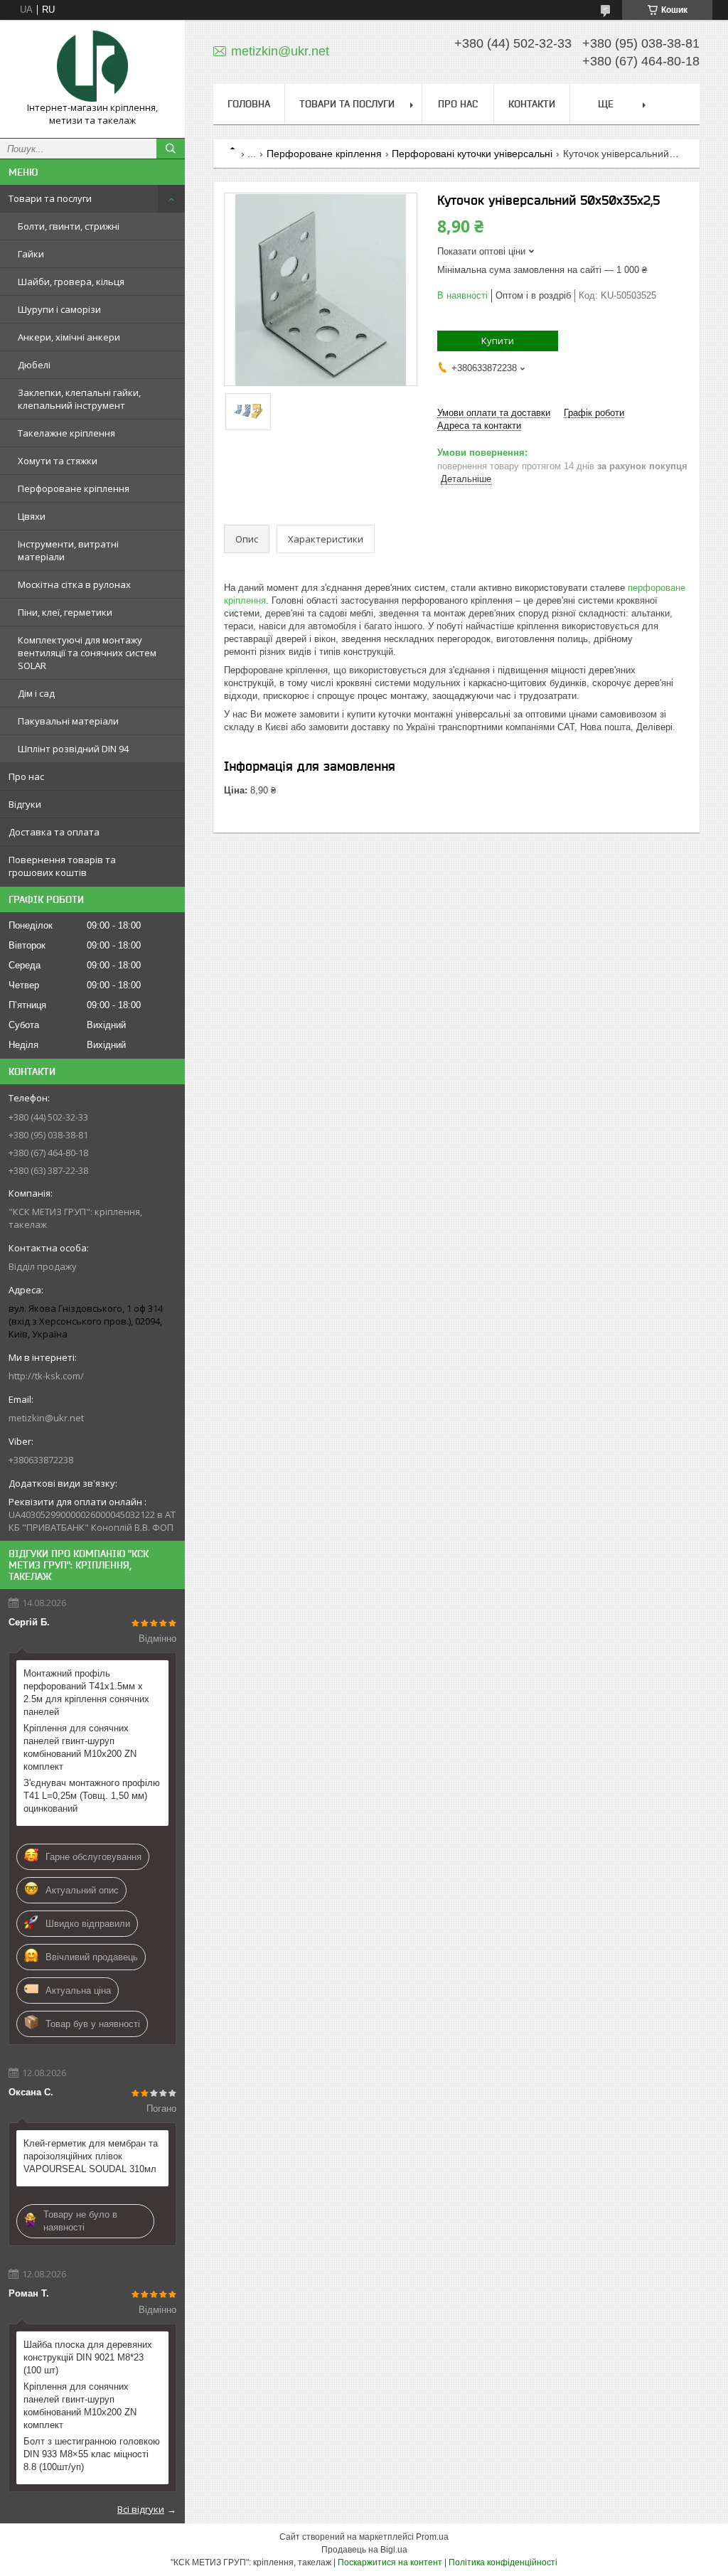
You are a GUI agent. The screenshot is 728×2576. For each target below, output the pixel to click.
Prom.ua (432, 2537)
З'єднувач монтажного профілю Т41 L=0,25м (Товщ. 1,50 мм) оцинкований (92, 1796)
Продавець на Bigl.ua (364, 2550)
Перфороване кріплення (74, 488)
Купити (498, 341)
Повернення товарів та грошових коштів (62, 866)
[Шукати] (171, 149)
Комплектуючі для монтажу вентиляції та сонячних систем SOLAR (87, 653)
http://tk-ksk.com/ (46, 1376)
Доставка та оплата (54, 832)
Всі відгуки (141, 2509)
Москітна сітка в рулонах (74, 584)
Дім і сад (36, 693)
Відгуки (25, 804)
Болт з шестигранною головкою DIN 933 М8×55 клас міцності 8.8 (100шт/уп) (92, 2454)
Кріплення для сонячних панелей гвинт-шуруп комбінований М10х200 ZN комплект (80, 1747)
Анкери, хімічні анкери (69, 337)
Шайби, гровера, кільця (71, 282)
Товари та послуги (50, 198)
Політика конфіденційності (503, 2562)
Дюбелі (34, 365)
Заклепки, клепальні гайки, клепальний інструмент (79, 399)
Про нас (26, 776)
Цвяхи (32, 516)
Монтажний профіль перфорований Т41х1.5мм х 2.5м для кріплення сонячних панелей (86, 1693)
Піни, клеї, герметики (65, 612)
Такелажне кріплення (66, 433)
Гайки (31, 254)
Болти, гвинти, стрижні (69, 226)
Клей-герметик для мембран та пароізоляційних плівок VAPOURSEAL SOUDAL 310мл (91, 2156)
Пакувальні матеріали (68, 721)
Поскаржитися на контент (390, 2562)
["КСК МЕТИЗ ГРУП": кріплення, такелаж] (92, 66)
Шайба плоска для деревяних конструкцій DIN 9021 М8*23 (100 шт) (88, 2357)
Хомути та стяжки (58, 461)
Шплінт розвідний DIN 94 (73, 749)
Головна (249, 104)
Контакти (532, 104)
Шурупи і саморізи (59, 309)
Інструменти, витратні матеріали (68, 550)
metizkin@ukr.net (46, 1418)
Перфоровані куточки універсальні (472, 154)
